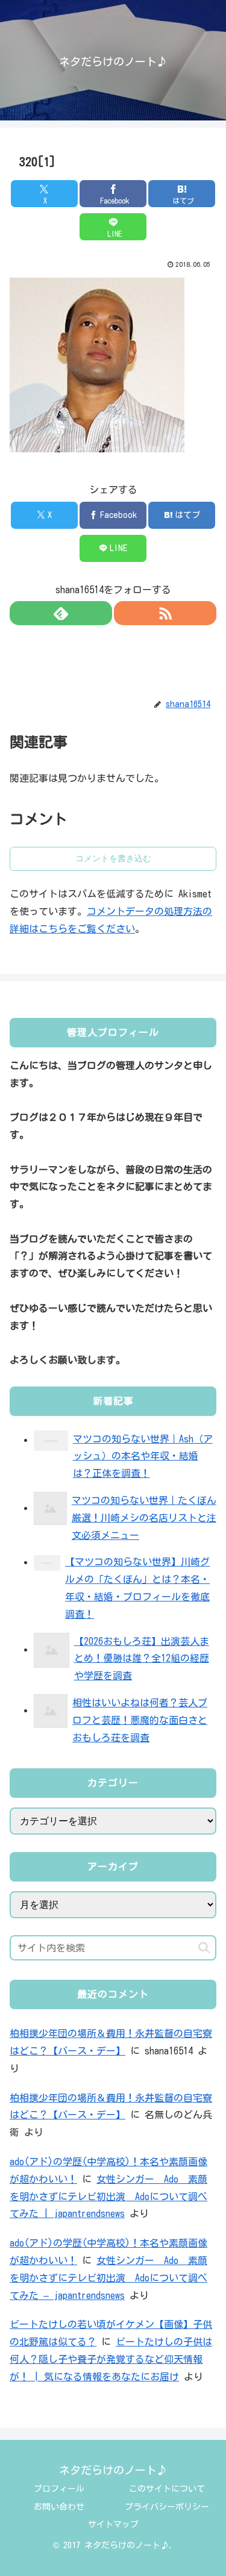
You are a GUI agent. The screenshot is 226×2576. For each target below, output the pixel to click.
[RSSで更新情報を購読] (165, 613)
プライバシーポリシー (167, 2507)
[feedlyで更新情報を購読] (61, 613)
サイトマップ (113, 2524)
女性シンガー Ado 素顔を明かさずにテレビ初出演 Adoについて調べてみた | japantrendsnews (108, 2197)
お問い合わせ (59, 2507)
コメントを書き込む (113, 858)
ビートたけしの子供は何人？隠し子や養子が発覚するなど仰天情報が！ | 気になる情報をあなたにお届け (111, 2359)
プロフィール (59, 2489)
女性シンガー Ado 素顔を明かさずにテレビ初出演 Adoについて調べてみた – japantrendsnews (108, 2278)
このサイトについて (167, 2489)
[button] (204, 1948)
